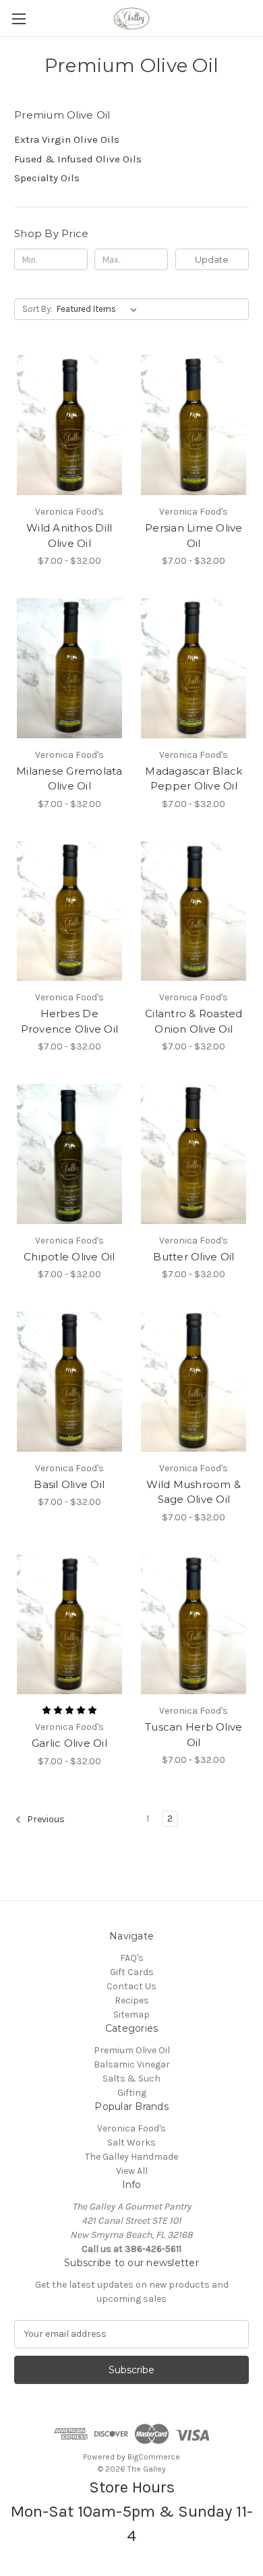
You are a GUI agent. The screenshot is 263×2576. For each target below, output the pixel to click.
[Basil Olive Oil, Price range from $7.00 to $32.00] (69, 1382)
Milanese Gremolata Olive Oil (69, 779)
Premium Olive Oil (132, 2050)
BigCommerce (154, 2457)
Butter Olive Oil (194, 1257)
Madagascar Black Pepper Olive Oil (194, 779)
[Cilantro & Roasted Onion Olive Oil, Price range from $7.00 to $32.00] (194, 911)
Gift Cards (132, 1972)
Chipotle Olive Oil (69, 1257)
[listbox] (99, 309)
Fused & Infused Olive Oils (78, 159)
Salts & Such (131, 2079)
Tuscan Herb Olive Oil (194, 1735)
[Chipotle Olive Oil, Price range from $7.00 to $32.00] (69, 1154)
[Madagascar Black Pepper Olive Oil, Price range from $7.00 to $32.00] (194, 668)
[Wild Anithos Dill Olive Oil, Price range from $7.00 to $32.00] (69, 425)
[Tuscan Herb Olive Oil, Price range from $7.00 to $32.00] (194, 1625)
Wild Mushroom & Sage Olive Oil (194, 1492)
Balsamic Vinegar (132, 2064)
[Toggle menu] (19, 19)
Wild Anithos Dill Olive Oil (69, 536)
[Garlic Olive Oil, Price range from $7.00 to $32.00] (69, 1625)
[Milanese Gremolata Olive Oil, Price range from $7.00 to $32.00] (69, 668)
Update (212, 259)
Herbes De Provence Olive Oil (70, 1021)
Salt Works (131, 2143)
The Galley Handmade (131, 2157)
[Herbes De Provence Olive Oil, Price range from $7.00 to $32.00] (69, 911)
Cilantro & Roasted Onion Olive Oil (194, 1021)
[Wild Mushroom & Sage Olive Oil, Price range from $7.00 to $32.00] (194, 1382)
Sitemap (131, 2015)
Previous (45, 1819)
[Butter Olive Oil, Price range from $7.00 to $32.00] (194, 1154)
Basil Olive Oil (69, 1484)
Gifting (132, 2093)
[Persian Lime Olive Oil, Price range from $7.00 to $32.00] (194, 425)
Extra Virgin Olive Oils (67, 139)
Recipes (132, 2000)
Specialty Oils (47, 178)
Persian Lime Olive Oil (194, 536)
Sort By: (37, 309)
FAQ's (132, 1958)
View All (132, 2171)
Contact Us (131, 1986)
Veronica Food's (131, 2128)
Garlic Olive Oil (69, 1743)
